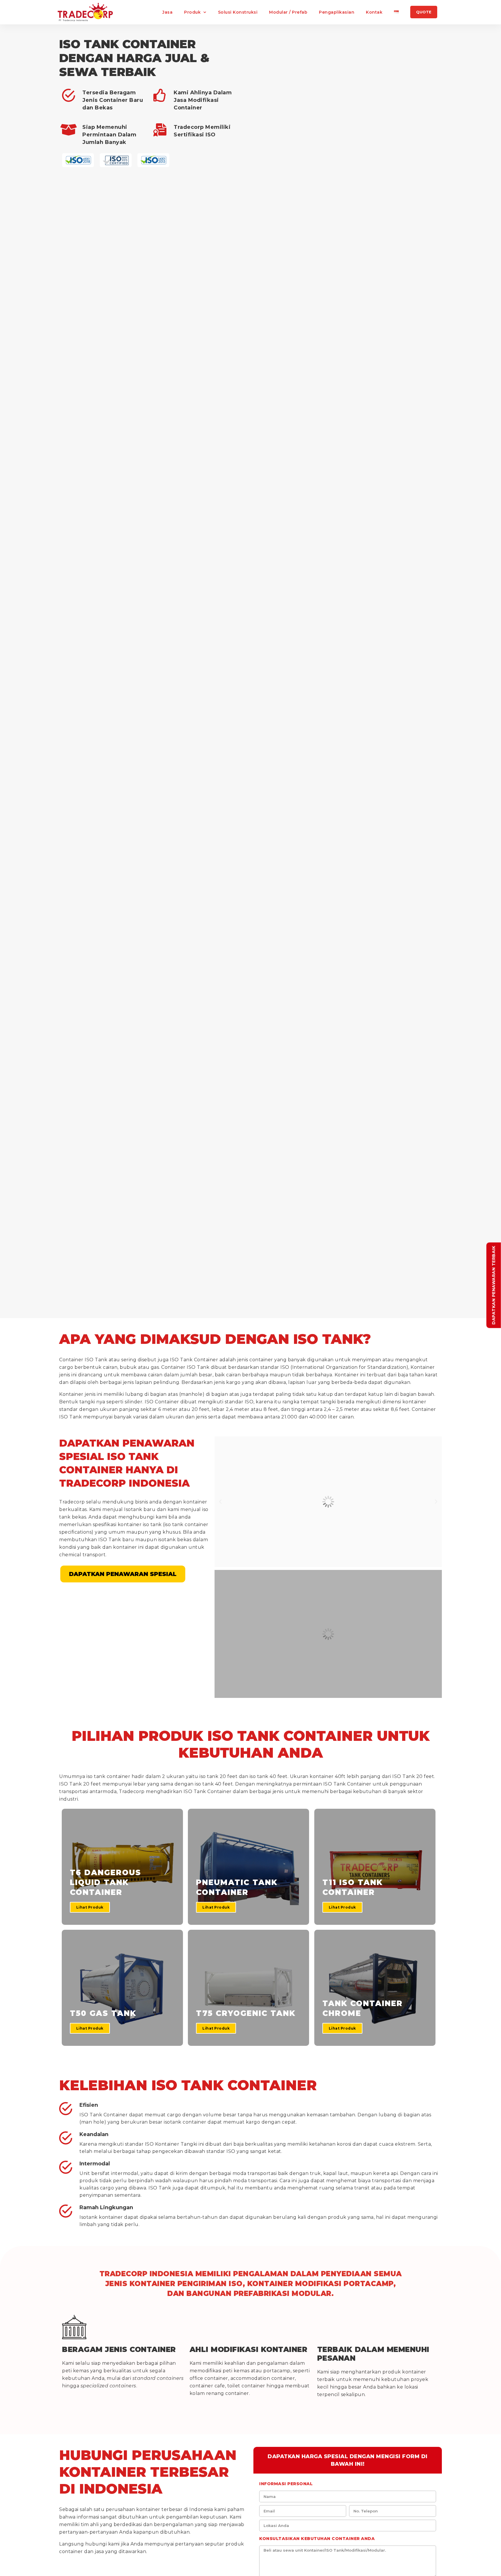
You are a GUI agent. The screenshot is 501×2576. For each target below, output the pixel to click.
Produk (192, 12)
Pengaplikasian (337, 12)
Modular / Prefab (288, 12)
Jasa (167, 12)
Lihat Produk (90, 1907)
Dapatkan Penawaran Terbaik (494, 1285)
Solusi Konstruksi (238, 12)
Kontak (374, 12)
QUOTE (424, 12)
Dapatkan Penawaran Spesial (123, 1574)
